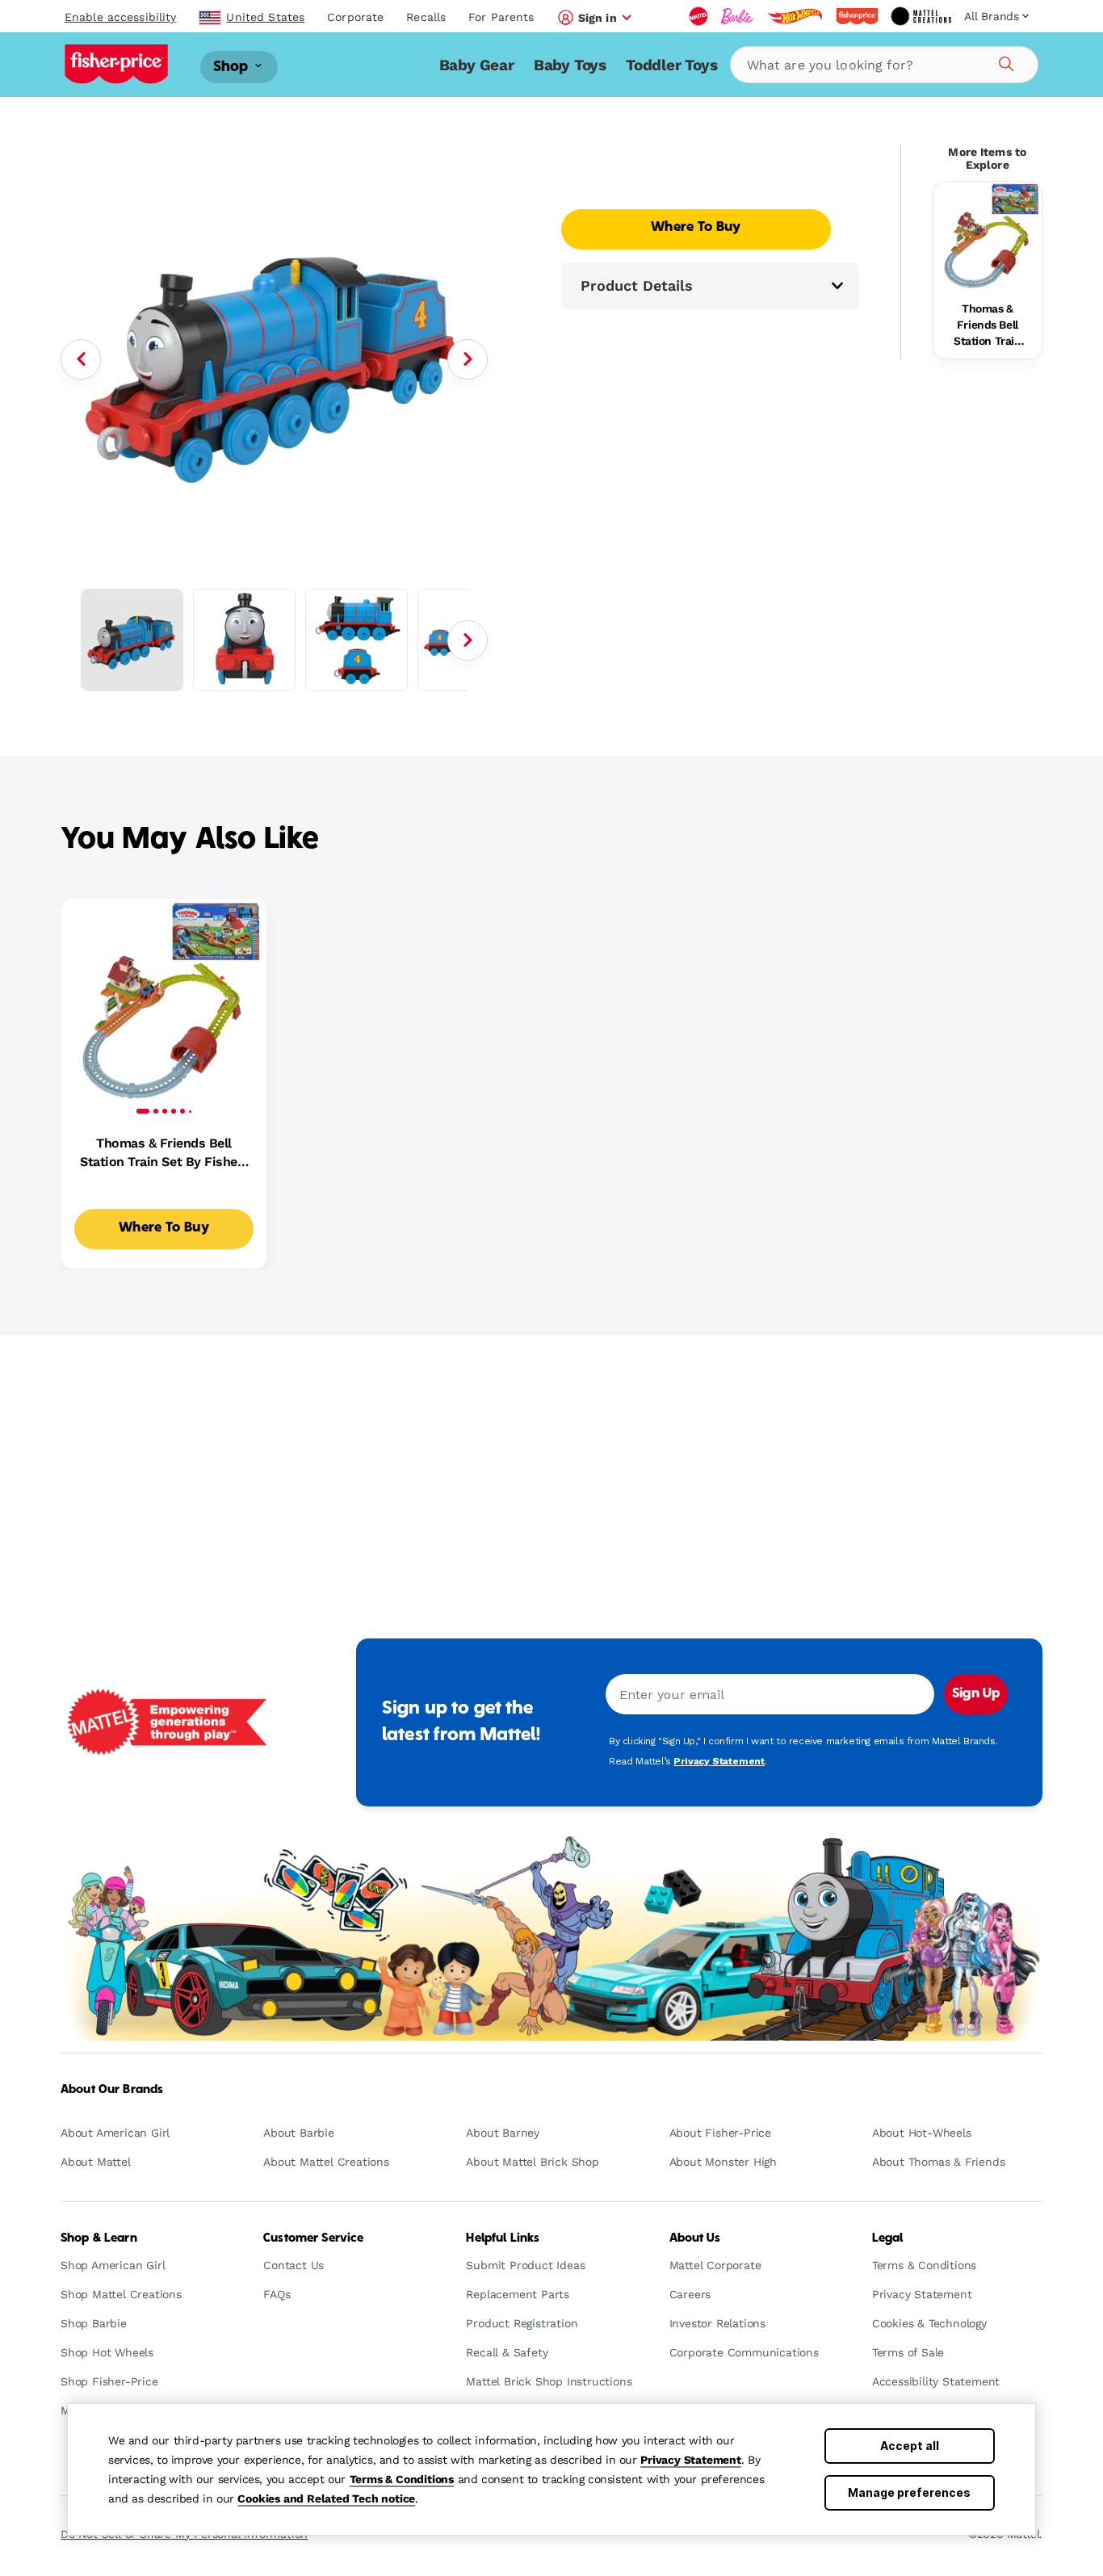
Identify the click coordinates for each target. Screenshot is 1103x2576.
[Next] (468, 359)
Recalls (426, 17)
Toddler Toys (672, 65)
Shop (233, 67)
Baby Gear (477, 65)
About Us (695, 2238)
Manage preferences (909, 2492)
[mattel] (698, 16)
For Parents (501, 17)
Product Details (637, 285)
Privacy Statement (691, 2460)
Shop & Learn (99, 2238)
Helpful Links (503, 2238)
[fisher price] (857, 16)
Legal (888, 2238)
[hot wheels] (795, 16)
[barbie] (737, 16)
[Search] (1004, 61)
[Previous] (81, 359)
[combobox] (884, 65)
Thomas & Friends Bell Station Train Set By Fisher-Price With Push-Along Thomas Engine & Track (988, 325)
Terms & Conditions (402, 2479)
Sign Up (976, 1694)
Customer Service (313, 2238)
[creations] (921, 16)
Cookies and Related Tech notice (326, 2498)
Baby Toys (570, 65)
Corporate (355, 17)
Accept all (910, 2446)
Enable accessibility (120, 17)
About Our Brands (112, 2090)
